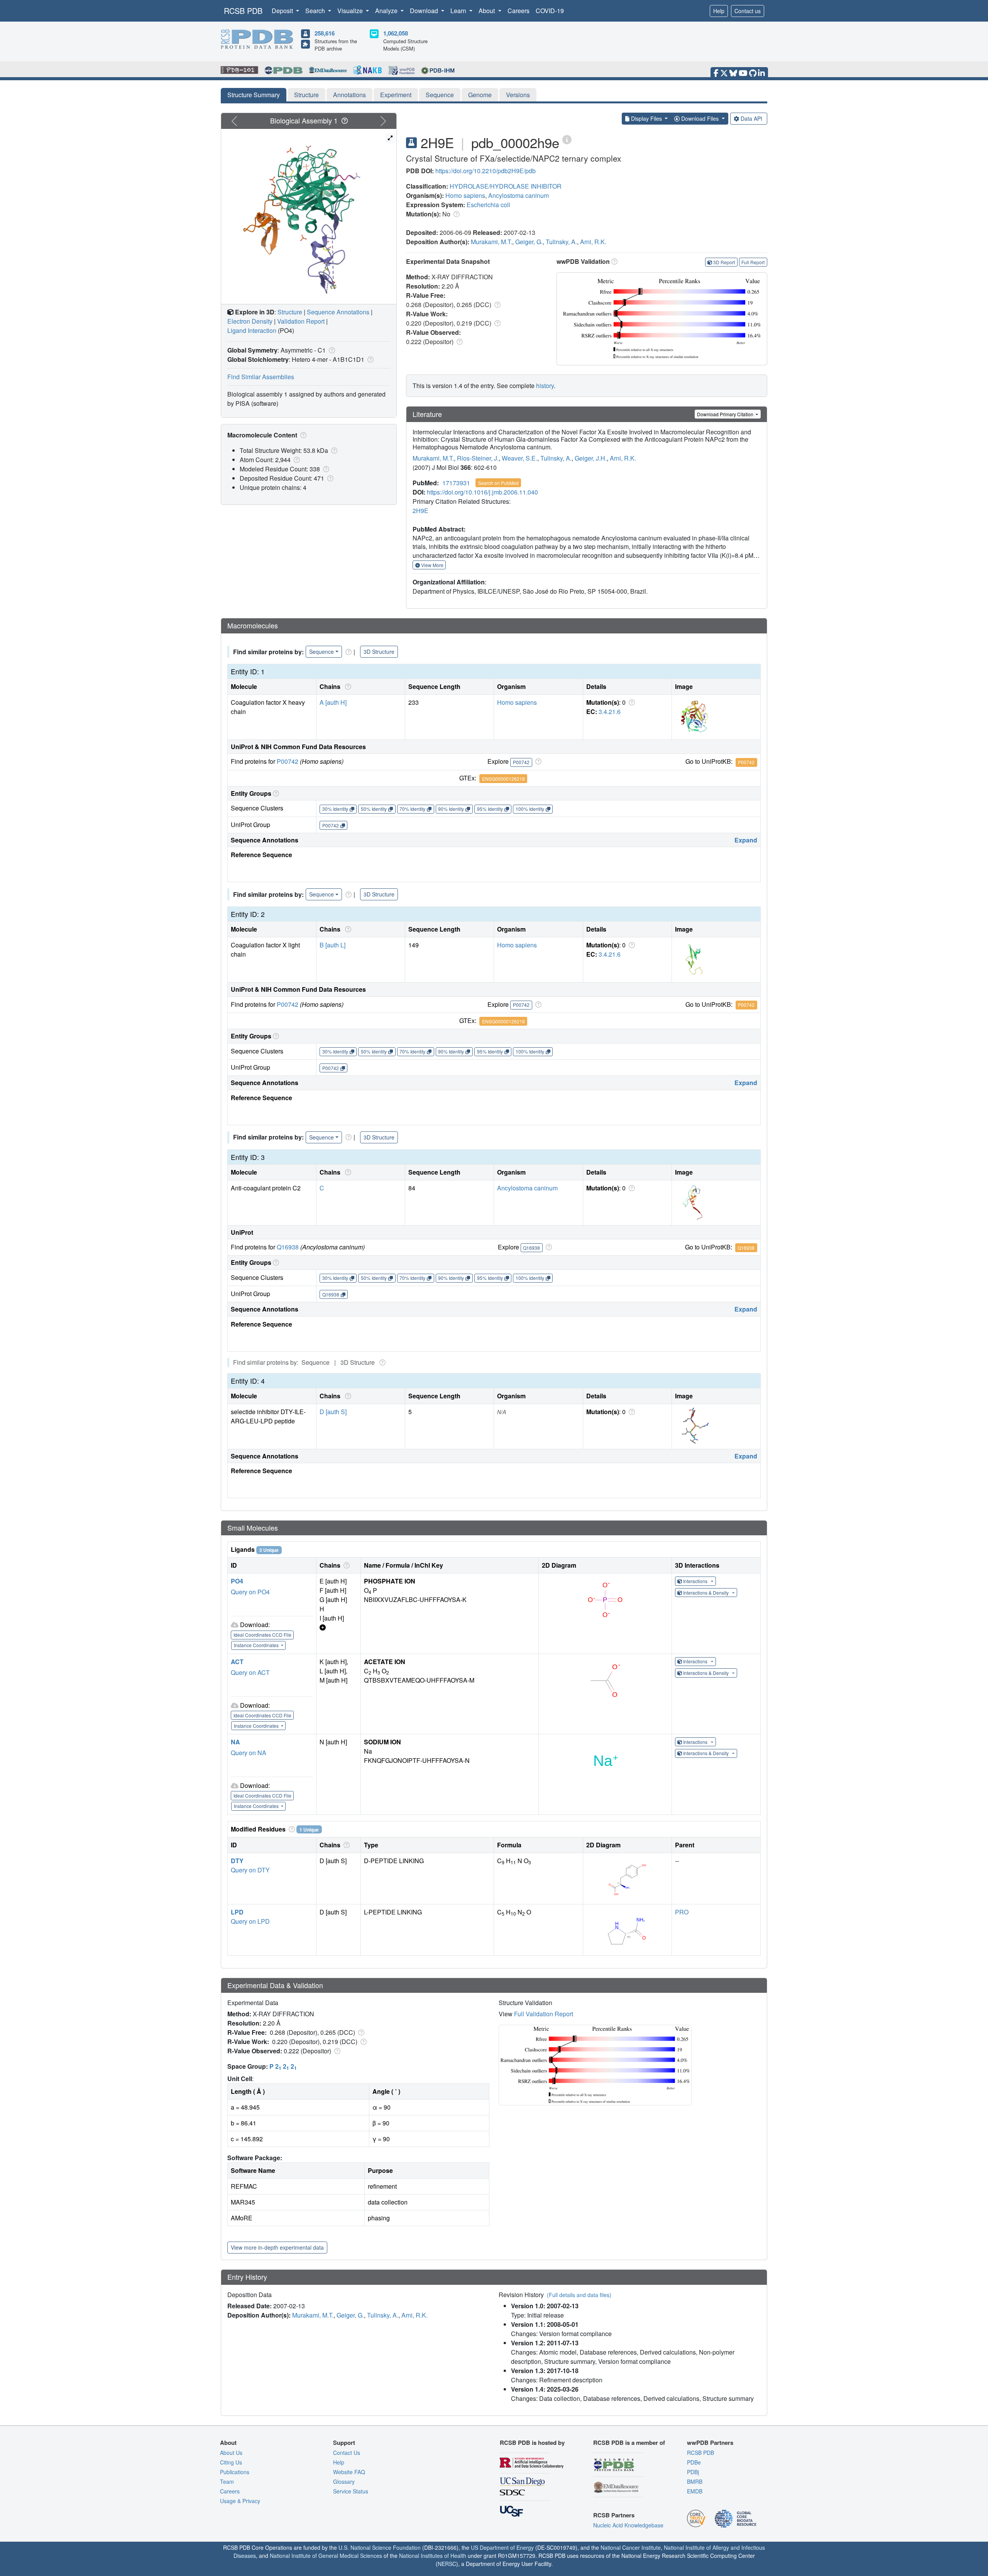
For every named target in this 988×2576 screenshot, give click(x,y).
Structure (306, 95)
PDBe (694, 2462)
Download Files (700, 118)
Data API (751, 118)
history (545, 386)
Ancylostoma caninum (519, 195)
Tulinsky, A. (561, 242)
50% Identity (374, 809)
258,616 (325, 33)
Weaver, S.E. (519, 458)
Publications (235, 2472)
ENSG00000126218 (503, 779)
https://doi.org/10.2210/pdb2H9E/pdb (486, 171)
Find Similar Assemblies (261, 377)
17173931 (456, 483)
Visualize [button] (351, 11)
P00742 (288, 761)
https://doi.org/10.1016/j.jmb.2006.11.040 (482, 492)
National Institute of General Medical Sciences (326, 2556)
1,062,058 (396, 33)
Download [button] (425, 11)
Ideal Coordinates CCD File (262, 1635)
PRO (682, 1912)
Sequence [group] (321, 652)
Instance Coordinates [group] (257, 1645)
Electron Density (250, 321)
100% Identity (530, 809)
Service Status (351, 2491)
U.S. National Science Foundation (380, 2547)
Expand (746, 840)
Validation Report (301, 321)
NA (235, 1742)
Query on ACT (250, 1672)
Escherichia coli (488, 205)
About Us (231, 2453)
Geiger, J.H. (591, 458)
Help (719, 11)
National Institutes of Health (433, 2556)
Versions (518, 95)
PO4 (237, 1581)
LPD (237, 1912)
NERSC (447, 2564)
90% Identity (451, 809)
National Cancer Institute (631, 2547)
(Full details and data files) (579, 2295)
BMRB (695, 2481)
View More (432, 565)
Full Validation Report (544, 2014)
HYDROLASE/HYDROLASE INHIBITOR (506, 186)
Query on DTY (250, 1870)
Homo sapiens (465, 195)
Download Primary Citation (726, 414)
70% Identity (412, 809)
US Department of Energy (502, 2547)
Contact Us (347, 2453)
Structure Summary (254, 95)
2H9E (420, 511)
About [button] (487, 11)
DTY (237, 1861)
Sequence (440, 95)
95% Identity (490, 809)
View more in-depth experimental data (277, 2247)
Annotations (349, 95)
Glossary (344, 2481)
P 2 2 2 (283, 2066)
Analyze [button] (387, 11)
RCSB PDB (243, 11)
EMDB (695, 2491)
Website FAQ (349, 2472)
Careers (519, 11)
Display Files (646, 118)
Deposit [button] (283, 11)
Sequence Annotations (338, 312)
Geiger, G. (529, 242)
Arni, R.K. (593, 242)
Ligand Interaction (252, 330)
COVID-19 (550, 11)
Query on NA (249, 1753)
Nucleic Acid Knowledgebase (628, 2525)
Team (227, 2481)
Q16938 (288, 1247)
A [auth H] (333, 702)
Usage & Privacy (240, 2501)
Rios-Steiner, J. (478, 458)
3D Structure (379, 652)
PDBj (693, 2472)
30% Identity (335, 809)
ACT (237, 1662)
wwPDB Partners (710, 2443)
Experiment (396, 95)
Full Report (753, 262)
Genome (480, 95)
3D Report (724, 262)
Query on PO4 (250, 1592)
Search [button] (316, 11)
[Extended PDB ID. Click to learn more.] (567, 139)
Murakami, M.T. (491, 242)
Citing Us (231, 2462)
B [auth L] (332, 945)
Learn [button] (459, 11)
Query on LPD (250, 1921)
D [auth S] (333, 1412)
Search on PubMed (498, 483)
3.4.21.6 (610, 712)
